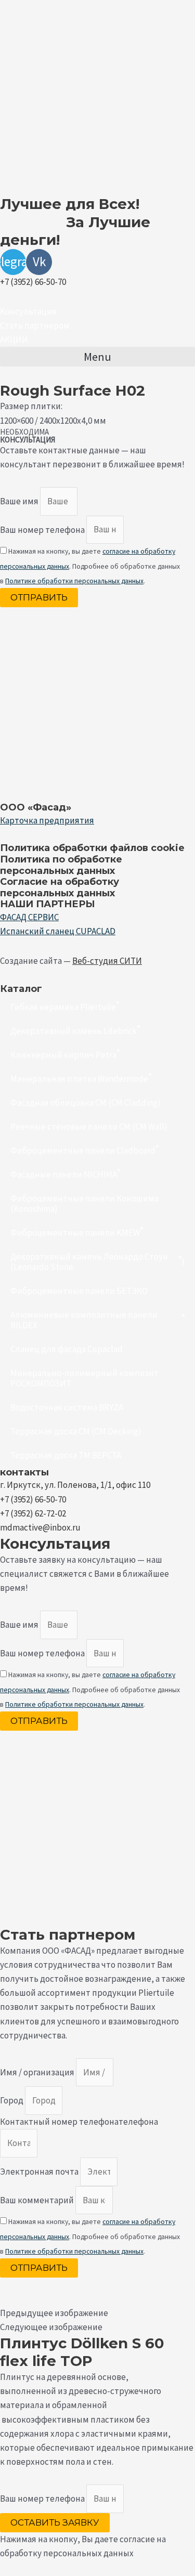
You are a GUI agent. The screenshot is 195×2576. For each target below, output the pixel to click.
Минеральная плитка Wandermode (81, 1077)
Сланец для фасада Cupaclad (67, 1349)
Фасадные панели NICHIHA (65, 1173)
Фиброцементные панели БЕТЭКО (79, 1291)
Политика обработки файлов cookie (92, 848)
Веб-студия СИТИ (107, 961)
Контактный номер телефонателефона (79, 2122)
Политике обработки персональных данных (74, 581)
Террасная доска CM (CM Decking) (76, 1431)
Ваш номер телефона (43, 529)
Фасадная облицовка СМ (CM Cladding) (86, 1103)
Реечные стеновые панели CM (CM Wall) (89, 1127)
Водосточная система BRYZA (67, 1407)
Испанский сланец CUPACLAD (58, 931)
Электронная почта (40, 2172)
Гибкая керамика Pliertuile (65, 1006)
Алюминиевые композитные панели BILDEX (97, 1320)
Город (12, 2100)
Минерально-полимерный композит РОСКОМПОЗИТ (84, 1378)
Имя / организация (38, 2072)
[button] (28, 311)
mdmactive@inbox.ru (40, 1527)
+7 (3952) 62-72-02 (33, 1513)
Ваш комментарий (38, 2200)
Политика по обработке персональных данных (61, 865)
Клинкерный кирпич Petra (65, 1054)
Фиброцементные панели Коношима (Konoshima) (84, 1204)
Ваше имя (20, 501)
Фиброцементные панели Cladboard (84, 1149)
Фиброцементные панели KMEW (77, 1231)
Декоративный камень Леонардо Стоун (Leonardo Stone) (97, 1262)
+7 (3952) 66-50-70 (33, 282)
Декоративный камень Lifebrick (75, 1030)
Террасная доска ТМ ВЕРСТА (66, 1455)
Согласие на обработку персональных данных (60, 887)
